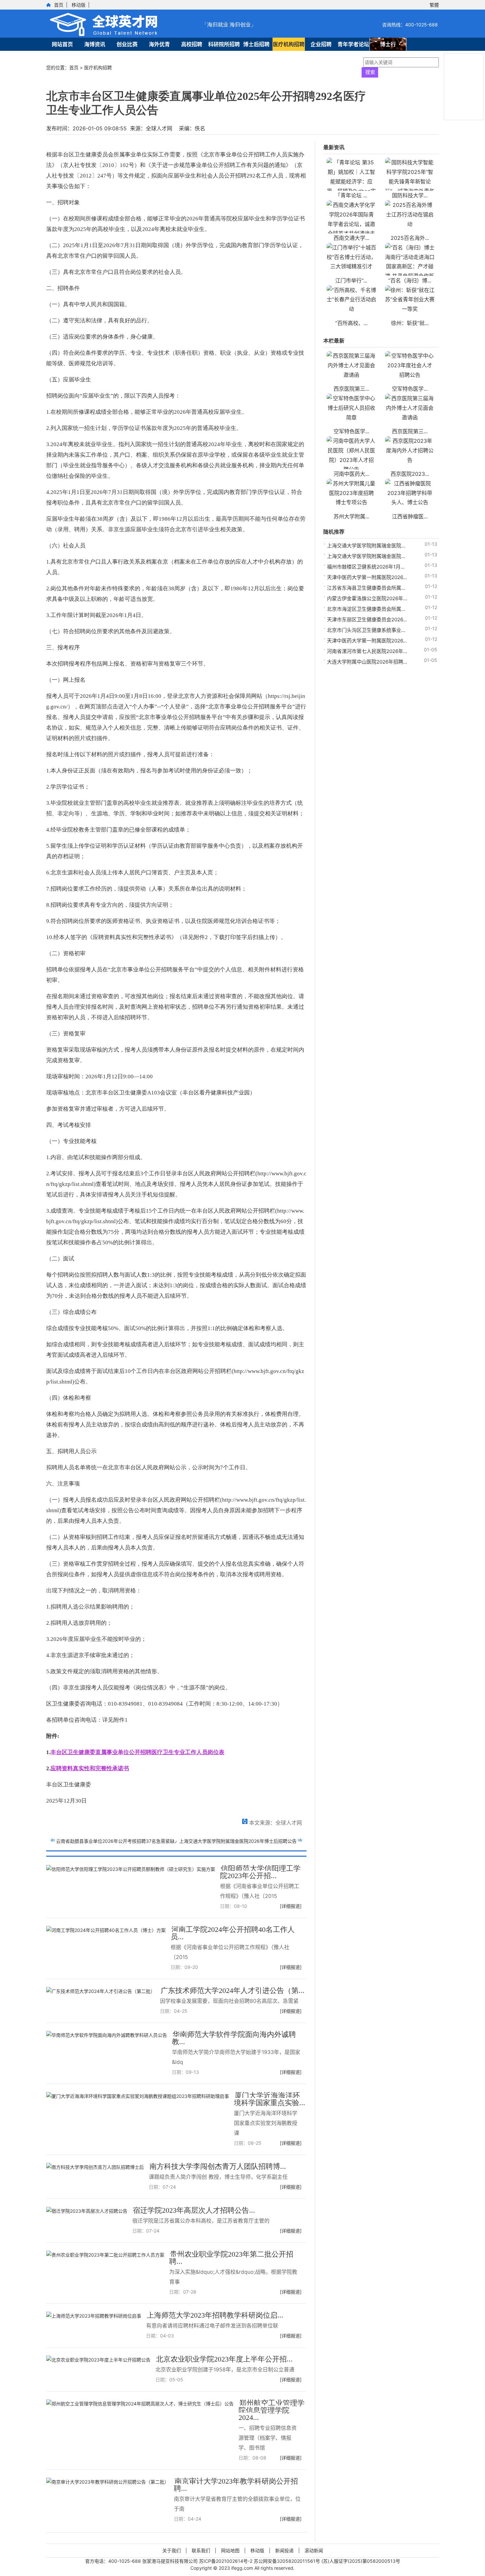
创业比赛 (127, 44)
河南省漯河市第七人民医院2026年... (367, 651)
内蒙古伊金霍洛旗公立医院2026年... (367, 598)
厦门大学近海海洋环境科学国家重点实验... (270, 2099)
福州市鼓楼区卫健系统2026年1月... (366, 567)
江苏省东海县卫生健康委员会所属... (366, 588)
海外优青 (159, 44)
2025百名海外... (410, 238)
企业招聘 (321, 44)
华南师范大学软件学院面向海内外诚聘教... (234, 2038)
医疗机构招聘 (289, 44)
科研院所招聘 (224, 44)
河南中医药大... (351, 474)
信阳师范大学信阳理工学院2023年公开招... (260, 1872)
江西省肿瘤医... (410, 516)
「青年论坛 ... (351, 195)
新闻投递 (284, 2550)
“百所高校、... (351, 323)
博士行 (388, 44)
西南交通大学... (351, 238)
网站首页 (62, 44)
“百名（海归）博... (410, 280)
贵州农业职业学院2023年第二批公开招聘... (231, 2258)
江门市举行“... (351, 280)
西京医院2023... (410, 474)
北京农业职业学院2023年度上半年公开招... (224, 2359)
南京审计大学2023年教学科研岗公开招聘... (236, 2485)
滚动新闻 (314, 2550)
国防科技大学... (410, 195)
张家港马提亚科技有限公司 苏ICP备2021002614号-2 (198, 2561)
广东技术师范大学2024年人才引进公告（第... (233, 1990)
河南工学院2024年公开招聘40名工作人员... (233, 1933)
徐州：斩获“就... (410, 323)
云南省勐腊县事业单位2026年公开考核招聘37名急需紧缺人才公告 (125, 1841)
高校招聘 (192, 44)
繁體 (434, 5)
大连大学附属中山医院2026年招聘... (367, 662)
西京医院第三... (351, 389)
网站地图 (230, 2550)
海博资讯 (95, 44)
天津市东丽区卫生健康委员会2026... (367, 620)
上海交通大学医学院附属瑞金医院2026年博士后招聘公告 (238, 1841)
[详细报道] (291, 1906)
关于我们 (172, 2550)
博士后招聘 (256, 44)
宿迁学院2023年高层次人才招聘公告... (194, 2210)
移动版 (79, 5)
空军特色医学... (410, 389)
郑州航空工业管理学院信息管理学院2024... (272, 2410)
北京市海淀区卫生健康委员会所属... (366, 609)
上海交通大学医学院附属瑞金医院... (366, 546)
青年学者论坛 (353, 44)
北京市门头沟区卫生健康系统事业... (366, 630)
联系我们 (201, 2550)
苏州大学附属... (351, 516)
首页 (59, 5)
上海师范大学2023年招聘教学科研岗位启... (215, 2315)
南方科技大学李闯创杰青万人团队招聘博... (218, 2166)
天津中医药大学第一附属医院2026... (367, 577)
